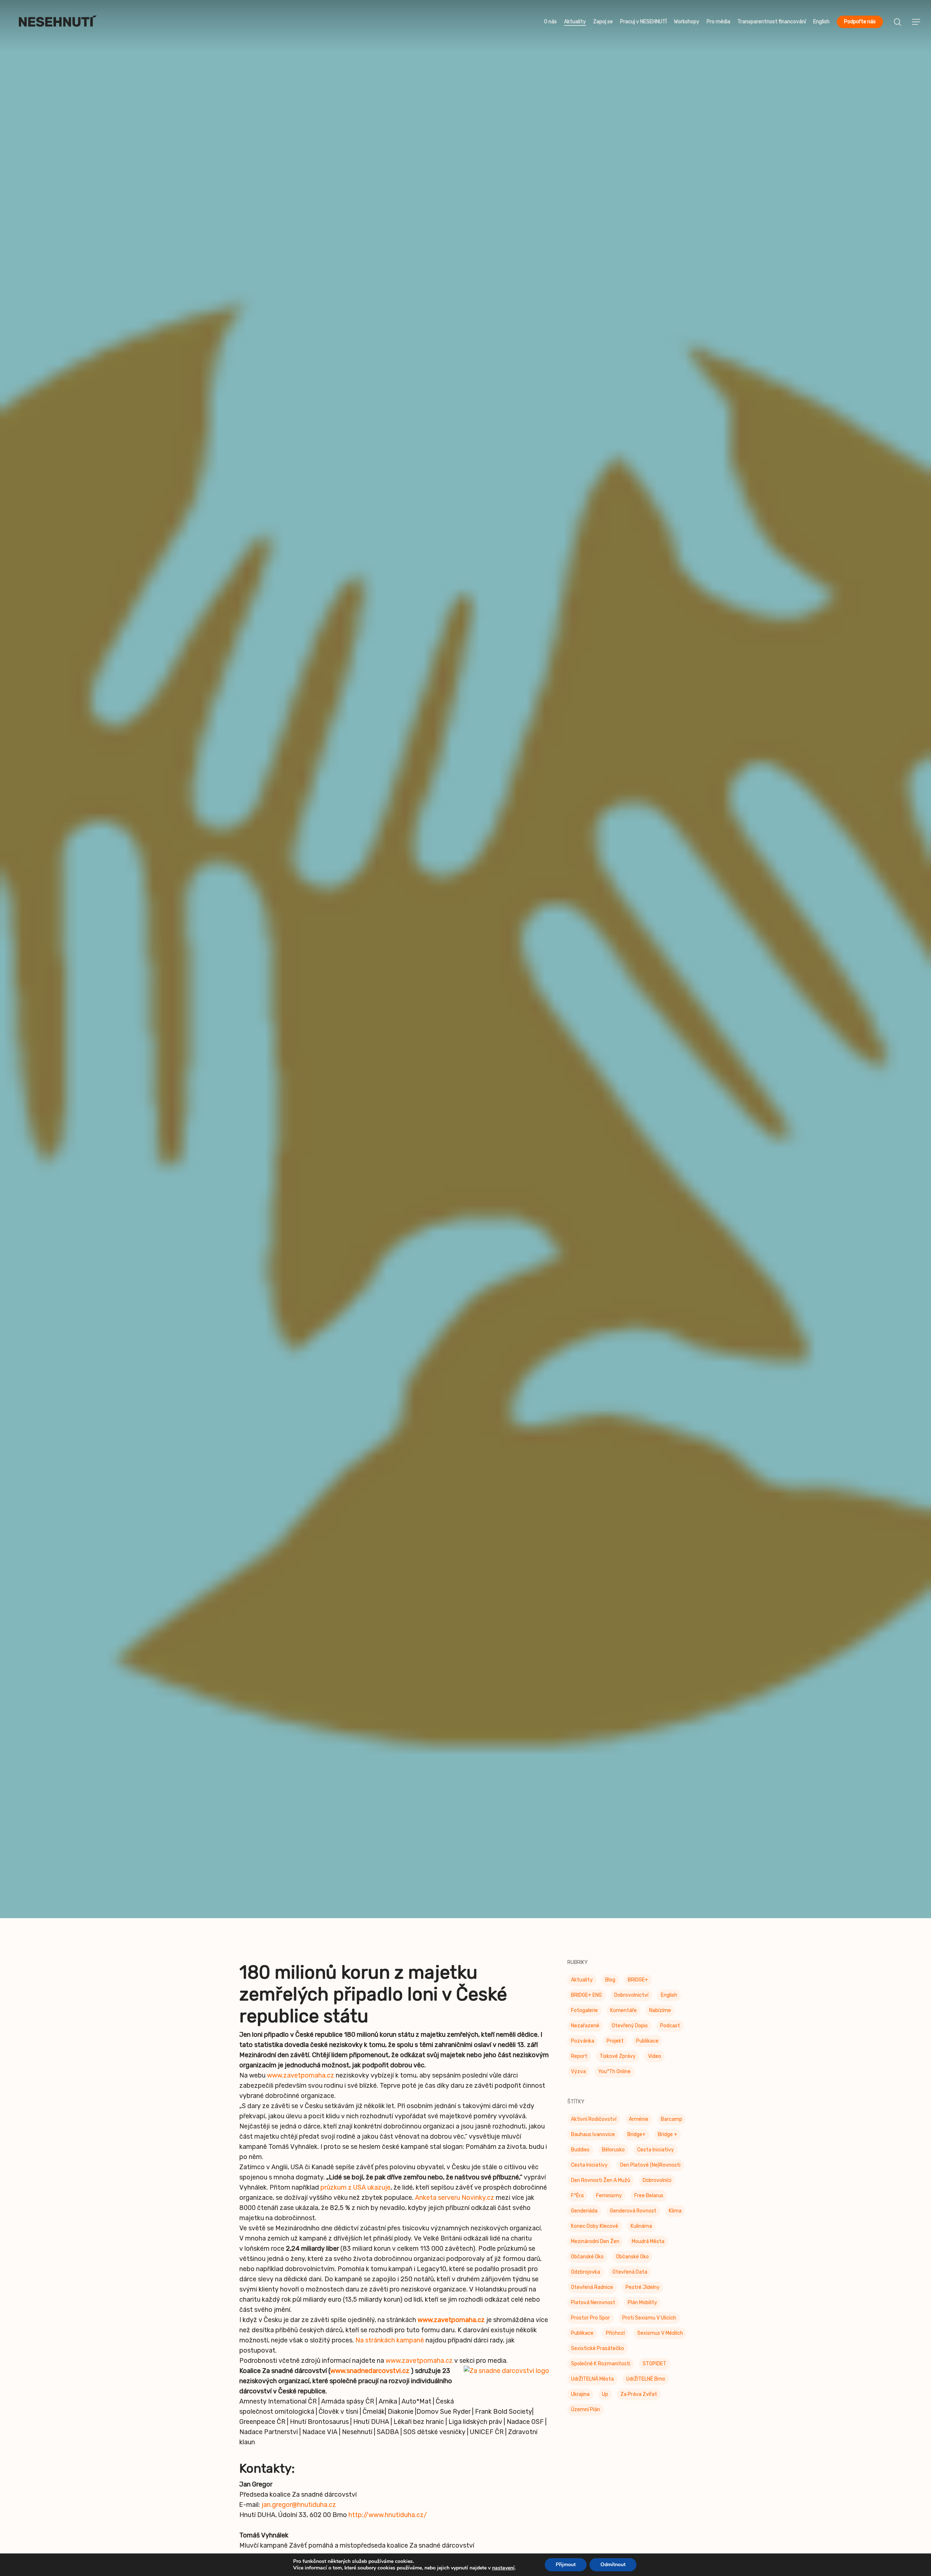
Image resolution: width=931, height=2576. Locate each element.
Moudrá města (648, 2255)
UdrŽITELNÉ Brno (646, 2393)
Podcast (670, 2040)
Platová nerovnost (593, 2316)
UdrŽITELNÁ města (592, 2393)
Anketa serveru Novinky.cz (455, 2211)
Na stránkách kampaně (390, 2354)
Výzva (578, 2085)
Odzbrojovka (586, 2286)
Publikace (647, 2055)
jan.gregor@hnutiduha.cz (299, 2519)
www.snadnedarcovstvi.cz (370, 2385)
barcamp (672, 2133)
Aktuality (582, 1994)
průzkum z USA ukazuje (355, 2201)
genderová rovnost (633, 2225)
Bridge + (668, 2148)
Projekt (615, 2055)
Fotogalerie (584, 2024)
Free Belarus (649, 2209)
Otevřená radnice (592, 2301)
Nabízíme (660, 2024)
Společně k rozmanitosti (601, 2378)
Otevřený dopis (630, 2040)
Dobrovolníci (657, 2194)
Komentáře (624, 2024)
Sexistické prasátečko (598, 2362)
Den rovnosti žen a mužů (601, 2194)
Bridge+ (636, 2148)
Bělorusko (613, 2164)
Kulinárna (641, 2240)
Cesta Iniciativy (656, 2164)
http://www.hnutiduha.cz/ (388, 2529)
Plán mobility (642, 2316)
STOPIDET (654, 2378)
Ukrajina (580, 2408)
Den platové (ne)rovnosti (650, 2179)
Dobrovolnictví (631, 2009)
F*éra (577, 2209)
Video (655, 2070)
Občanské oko (587, 2271)
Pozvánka (583, 2055)
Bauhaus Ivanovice (593, 2148)
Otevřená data (630, 2286)
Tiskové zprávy (465, 1032)
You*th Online (614, 2085)
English (669, 2009)
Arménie (639, 2133)
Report (579, 2070)
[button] (916, 22)
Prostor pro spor (590, 2332)
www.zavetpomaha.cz (301, 2089)
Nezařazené (585, 2040)
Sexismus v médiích (660, 2347)
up (605, 2408)
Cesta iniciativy (589, 2179)
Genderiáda (584, 2225)
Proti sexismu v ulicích (649, 2332)
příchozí (615, 2347)
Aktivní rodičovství (594, 2133)
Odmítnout (613, 2565)
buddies (580, 2164)
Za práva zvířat (639, 2408)
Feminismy (609, 2209)
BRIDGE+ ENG (586, 2009)
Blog (610, 1994)
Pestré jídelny (643, 2301)
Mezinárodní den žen (595, 2255)
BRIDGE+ (638, 1994)
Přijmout (566, 2565)
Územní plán (586, 2423)
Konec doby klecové (595, 2240)
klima (675, 2225)
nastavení (503, 2568)
